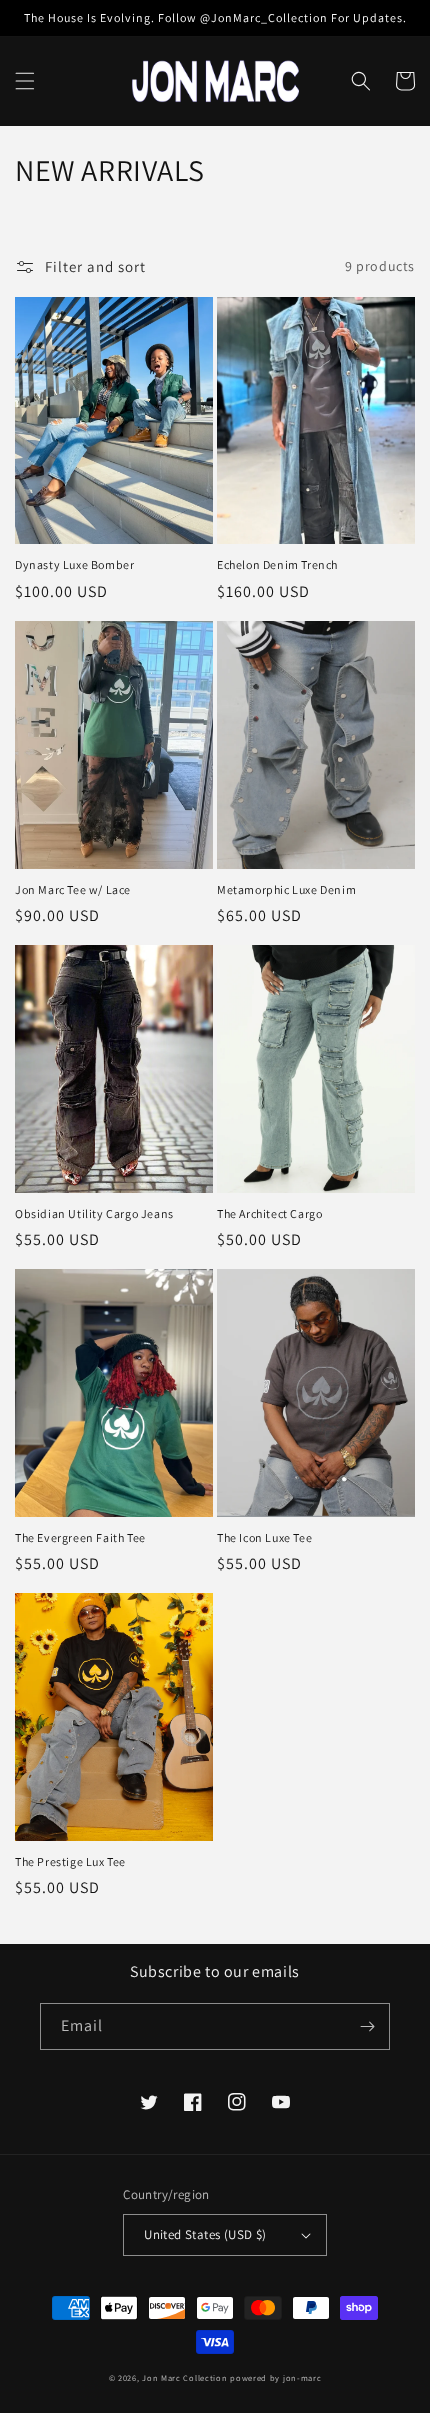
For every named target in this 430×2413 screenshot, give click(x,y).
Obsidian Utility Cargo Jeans (94, 1213)
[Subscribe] (367, 2026)
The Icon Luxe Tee (264, 1537)
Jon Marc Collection (184, 2377)
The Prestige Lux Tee (70, 1861)
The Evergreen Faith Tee (80, 1537)
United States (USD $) (205, 2234)
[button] (25, 81)
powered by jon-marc (275, 2377)
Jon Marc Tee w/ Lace (73, 889)
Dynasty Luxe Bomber (74, 564)
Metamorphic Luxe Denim (286, 889)
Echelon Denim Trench (277, 564)
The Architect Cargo (269, 1213)
